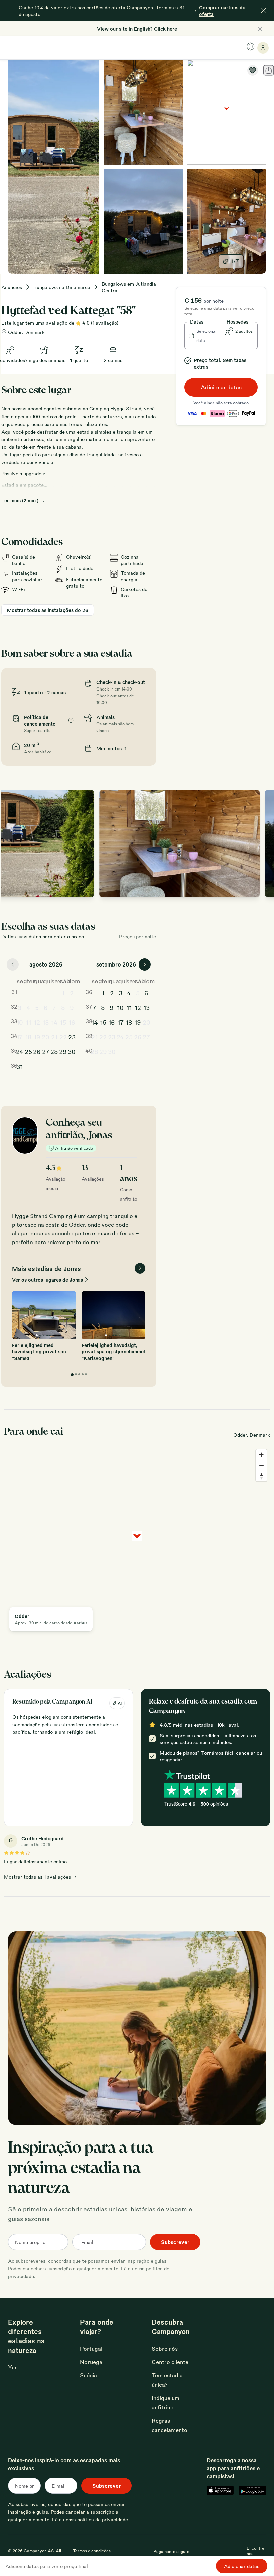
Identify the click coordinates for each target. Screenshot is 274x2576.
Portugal (91, 2348)
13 (46, 1022)
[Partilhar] (269, 70)
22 (63, 1037)
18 (28, 1037)
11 (28, 1022)
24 (20, 1051)
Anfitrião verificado (74, 1148)
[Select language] (251, 47)
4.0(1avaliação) (100, 323)
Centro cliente (170, 2362)
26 (37, 1051)
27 (46, 1051)
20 (46, 1037)
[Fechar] (263, 11)
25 (28, 1051)
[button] (203, 336)
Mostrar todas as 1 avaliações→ (40, 1877)
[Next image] (263, 843)
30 (72, 1051)
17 (20, 1037)
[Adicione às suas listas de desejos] (253, 70)
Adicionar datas (221, 387)
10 (20, 1022)
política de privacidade (103, 2519)
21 (54, 1037)
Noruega (91, 2362)
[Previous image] (13, 843)
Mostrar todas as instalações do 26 (48, 610)
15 (63, 1022)
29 (63, 1051)
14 (54, 1022)
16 (72, 1022)
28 (54, 1051)
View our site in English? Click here (137, 29)
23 (72, 1037)
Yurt (14, 2367)
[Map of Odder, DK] (227, 112)
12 (37, 1022)
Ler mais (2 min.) (20, 500)
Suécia (88, 2375)
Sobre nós (165, 2348)
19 (37, 1037)
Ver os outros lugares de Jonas (47, 1280)
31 (20, 1066)
